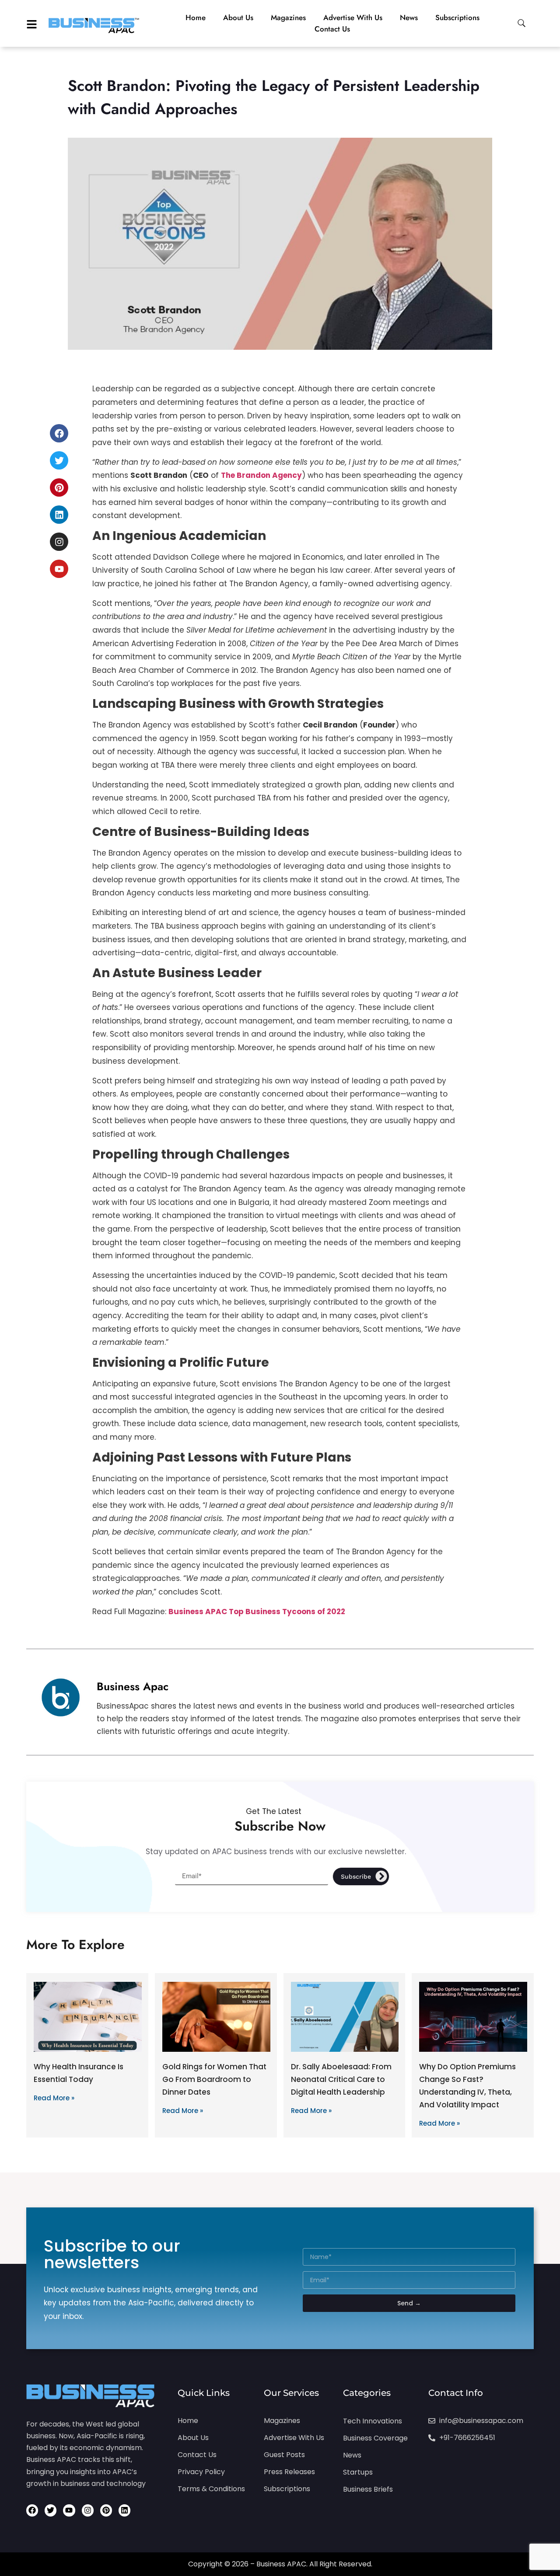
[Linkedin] (59, 515)
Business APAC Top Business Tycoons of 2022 (257, 1612)
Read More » (54, 2098)
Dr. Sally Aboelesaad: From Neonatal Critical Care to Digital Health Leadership (341, 2079)
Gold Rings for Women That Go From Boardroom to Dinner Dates (214, 2079)
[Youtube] (59, 569)
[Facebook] (59, 433)
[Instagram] (59, 542)
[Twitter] (59, 460)
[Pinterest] (59, 487)
